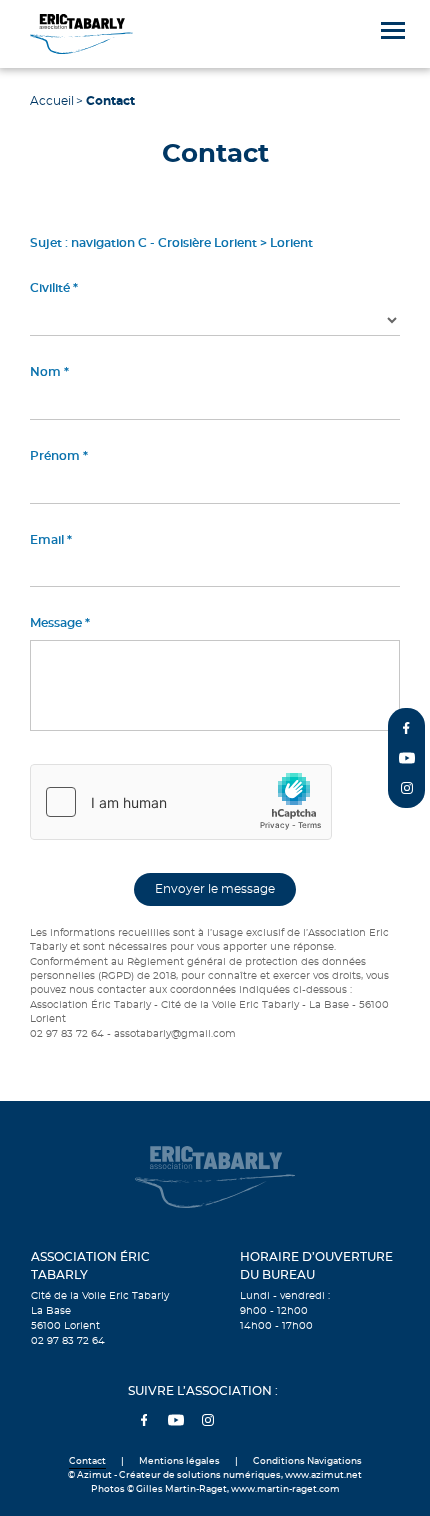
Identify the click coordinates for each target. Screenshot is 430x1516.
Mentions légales (179, 1461)
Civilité (50, 288)
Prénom (55, 456)
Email (47, 540)
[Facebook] (407, 728)
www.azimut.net (323, 1475)
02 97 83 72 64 (68, 1341)
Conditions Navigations (307, 1461)
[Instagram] (407, 788)
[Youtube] (407, 758)
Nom (45, 372)
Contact (87, 1461)
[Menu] (393, 30)
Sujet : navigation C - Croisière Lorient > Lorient (171, 243)
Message (56, 623)
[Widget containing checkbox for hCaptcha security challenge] (181, 802)
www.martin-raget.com (285, 1489)
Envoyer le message (215, 889)
